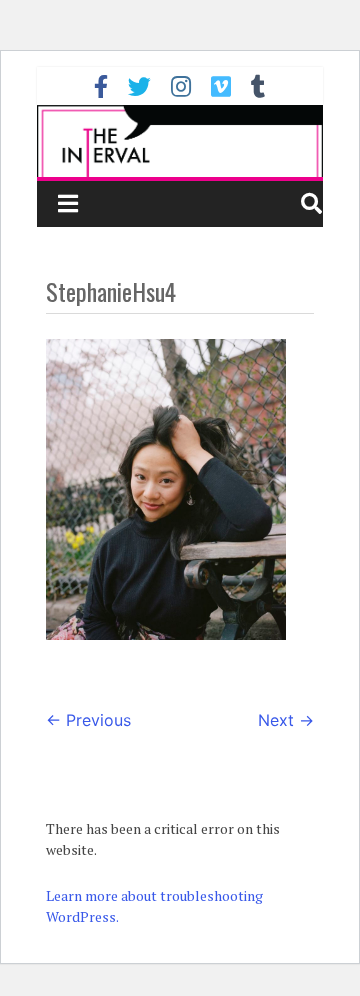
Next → (286, 720)
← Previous (88, 720)
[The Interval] (179, 140)
